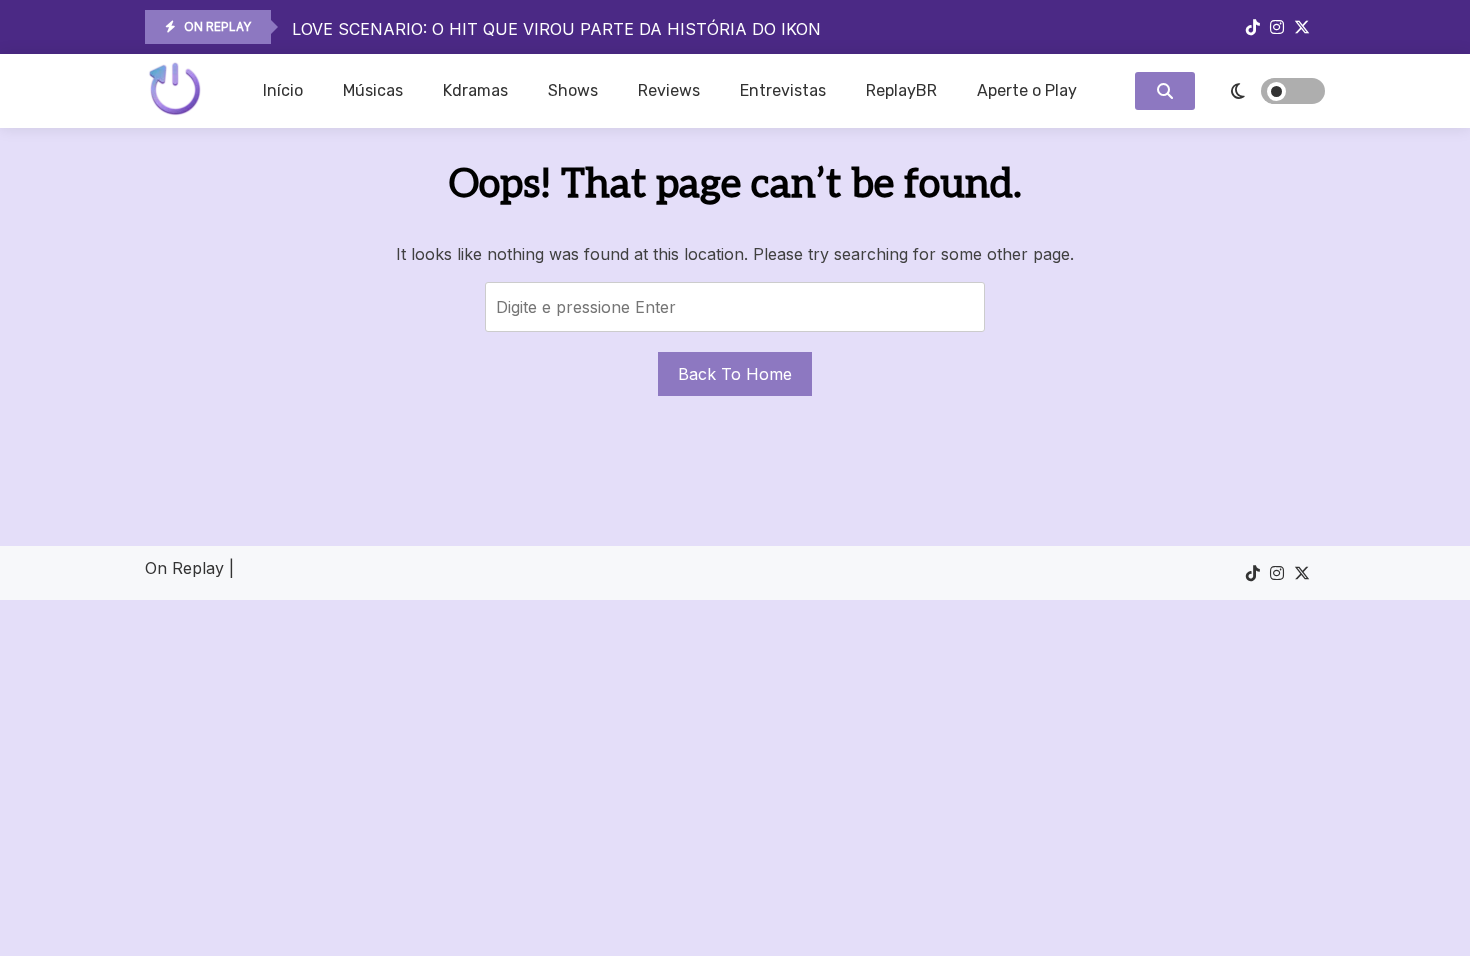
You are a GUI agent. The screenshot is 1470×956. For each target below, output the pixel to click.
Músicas (373, 90)
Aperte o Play (1027, 90)
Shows (573, 90)
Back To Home (735, 374)
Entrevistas (783, 90)
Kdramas (475, 90)
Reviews (669, 90)
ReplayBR (901, 90)
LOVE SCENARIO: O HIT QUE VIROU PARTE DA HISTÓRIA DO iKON (556, 29)
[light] (1265, 91)
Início (283, 90)
